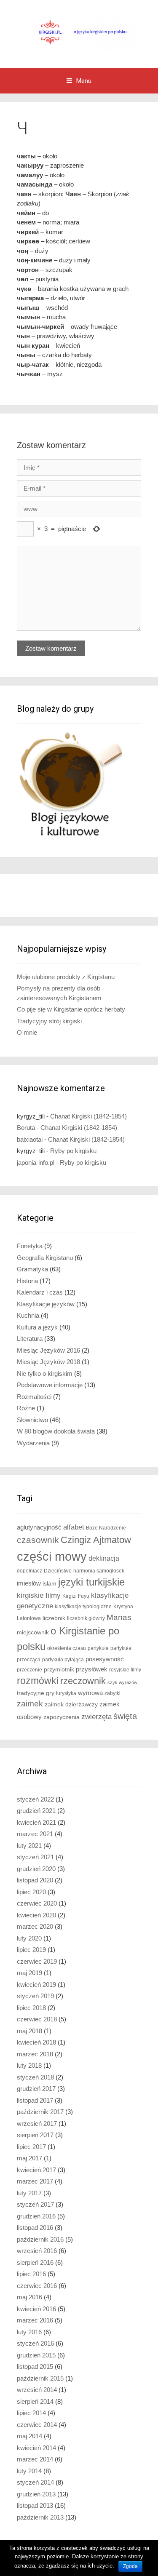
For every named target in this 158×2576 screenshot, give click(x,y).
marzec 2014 (35, 2459)
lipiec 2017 (31, 2147)
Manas (119, 1617)
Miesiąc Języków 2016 (48, 1350)
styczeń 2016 (35, 2343)
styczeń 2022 (35, 1799)
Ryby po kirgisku (73, 1151)
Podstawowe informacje (50, 1385)
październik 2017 (40, 2112)
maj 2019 (29, 1973)
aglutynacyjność (39, 1527)
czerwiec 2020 (37, 1903)
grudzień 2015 (36, 2355)
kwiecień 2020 (36, 1915)
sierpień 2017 (35, 2135)
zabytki (112, 1693)
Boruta (26, 1128)
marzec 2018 (35, 2054)
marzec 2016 (35, 2320)
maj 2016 (29, 2297)
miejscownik (33, 1632)
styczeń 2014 (35, 2482)
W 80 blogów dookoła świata (56, 1431)
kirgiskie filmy (39, 1595)
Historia (27, 1281)
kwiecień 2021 (36, 1822)
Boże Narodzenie (106, 1528)
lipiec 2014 (31, 2413)
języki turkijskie (91, 1582)
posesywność (105, 1659)
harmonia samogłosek (99, 1571)
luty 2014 (29, 2471)
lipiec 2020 (31, 1892)
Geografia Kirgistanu (45, 1258)
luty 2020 (29, 1938)
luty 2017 (29, 2193)
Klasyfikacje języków (46, 1304)
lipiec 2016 (31, 2274)
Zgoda (130, 2566)
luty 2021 (29, 1846)
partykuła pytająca (63, 1660)
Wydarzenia (33, 1443)
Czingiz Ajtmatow (96, 1540)
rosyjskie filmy (125, 1670)
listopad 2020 (35, 1880)
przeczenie (29, 1670)
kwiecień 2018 (36, 2042)
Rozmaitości (34, 1397)
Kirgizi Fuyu (76, 1596)
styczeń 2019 (35, 1996)
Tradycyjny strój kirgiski (49, 1021)
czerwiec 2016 (37, 2286)
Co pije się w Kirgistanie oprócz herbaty (71, 1009)
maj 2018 (29, 2031)
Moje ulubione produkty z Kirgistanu (66, 977)
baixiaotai (30, 1139)
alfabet (74, 1527)
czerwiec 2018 (37, 2019)
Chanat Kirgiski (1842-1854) (88, 1116)
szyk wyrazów (122, 1682)
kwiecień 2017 (36, 2170)
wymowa (90, 1693)
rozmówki (38, 1681)
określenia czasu (67, 1648)
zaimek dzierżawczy (71, 1704)
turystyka (66, 1693)
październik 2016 (40, 2239)
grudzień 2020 (36, 1869)
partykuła (98, 1648)
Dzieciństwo (58, 1571)
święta (125, 1716)
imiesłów (29, 1583)
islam (50, 1584)
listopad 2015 (35, 2366)
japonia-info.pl (36, 1163)
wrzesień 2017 (37, 2124)
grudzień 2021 (36, 1811)
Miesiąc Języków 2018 (48, 1362)
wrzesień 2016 (37, 2251)
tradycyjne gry (36, 1693)
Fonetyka (30, 1246)
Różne (26, 1408)
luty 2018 (29, 2065)
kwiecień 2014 (36, 2448)
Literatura (30, 1339)
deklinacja (104, 1558)
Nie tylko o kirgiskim (45, 1373)
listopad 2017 (35, 2100)
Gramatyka (32, 1269)
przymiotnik (59, 1670)
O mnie (27, 1032)
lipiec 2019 (31, 1950)
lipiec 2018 (31, 2008)
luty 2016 (29, 2332)
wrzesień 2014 (37, 2390)
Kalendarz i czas (40, 1292)
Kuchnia (28, 1315)
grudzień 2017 (36, 2089)
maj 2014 (29, 2436)
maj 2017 (29, 2158)
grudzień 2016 (36, 2216)
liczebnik (54, 1618)
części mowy (52, 1556)
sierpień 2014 (35, 2401)
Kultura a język (37, 1327)
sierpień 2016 (35, 2262)
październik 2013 (40, 2517)
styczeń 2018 (35, 2077)
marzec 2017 (35, 2181)
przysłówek (92, 1669)
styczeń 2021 (35, 1857)
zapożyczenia (62, 1717)
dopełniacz (29, 1571)
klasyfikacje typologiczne (83, 1607)
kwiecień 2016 (36, 2309)
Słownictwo (32, 1420)
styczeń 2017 (35, 2204)
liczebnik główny (86, 1618)
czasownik (38, 1540)
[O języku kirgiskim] (79, 33)
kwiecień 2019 (36, 1985)
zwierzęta (96, 1717)
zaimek (30, 1704)
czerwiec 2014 (37, 2425)
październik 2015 (40, 2378)
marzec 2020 (35, 1926)
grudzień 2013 (36, 2494)
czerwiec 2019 (37, 1961)
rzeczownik (83, 1681)
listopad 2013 (35, 2505)
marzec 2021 (35, 1834)
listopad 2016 (35, 2228)
